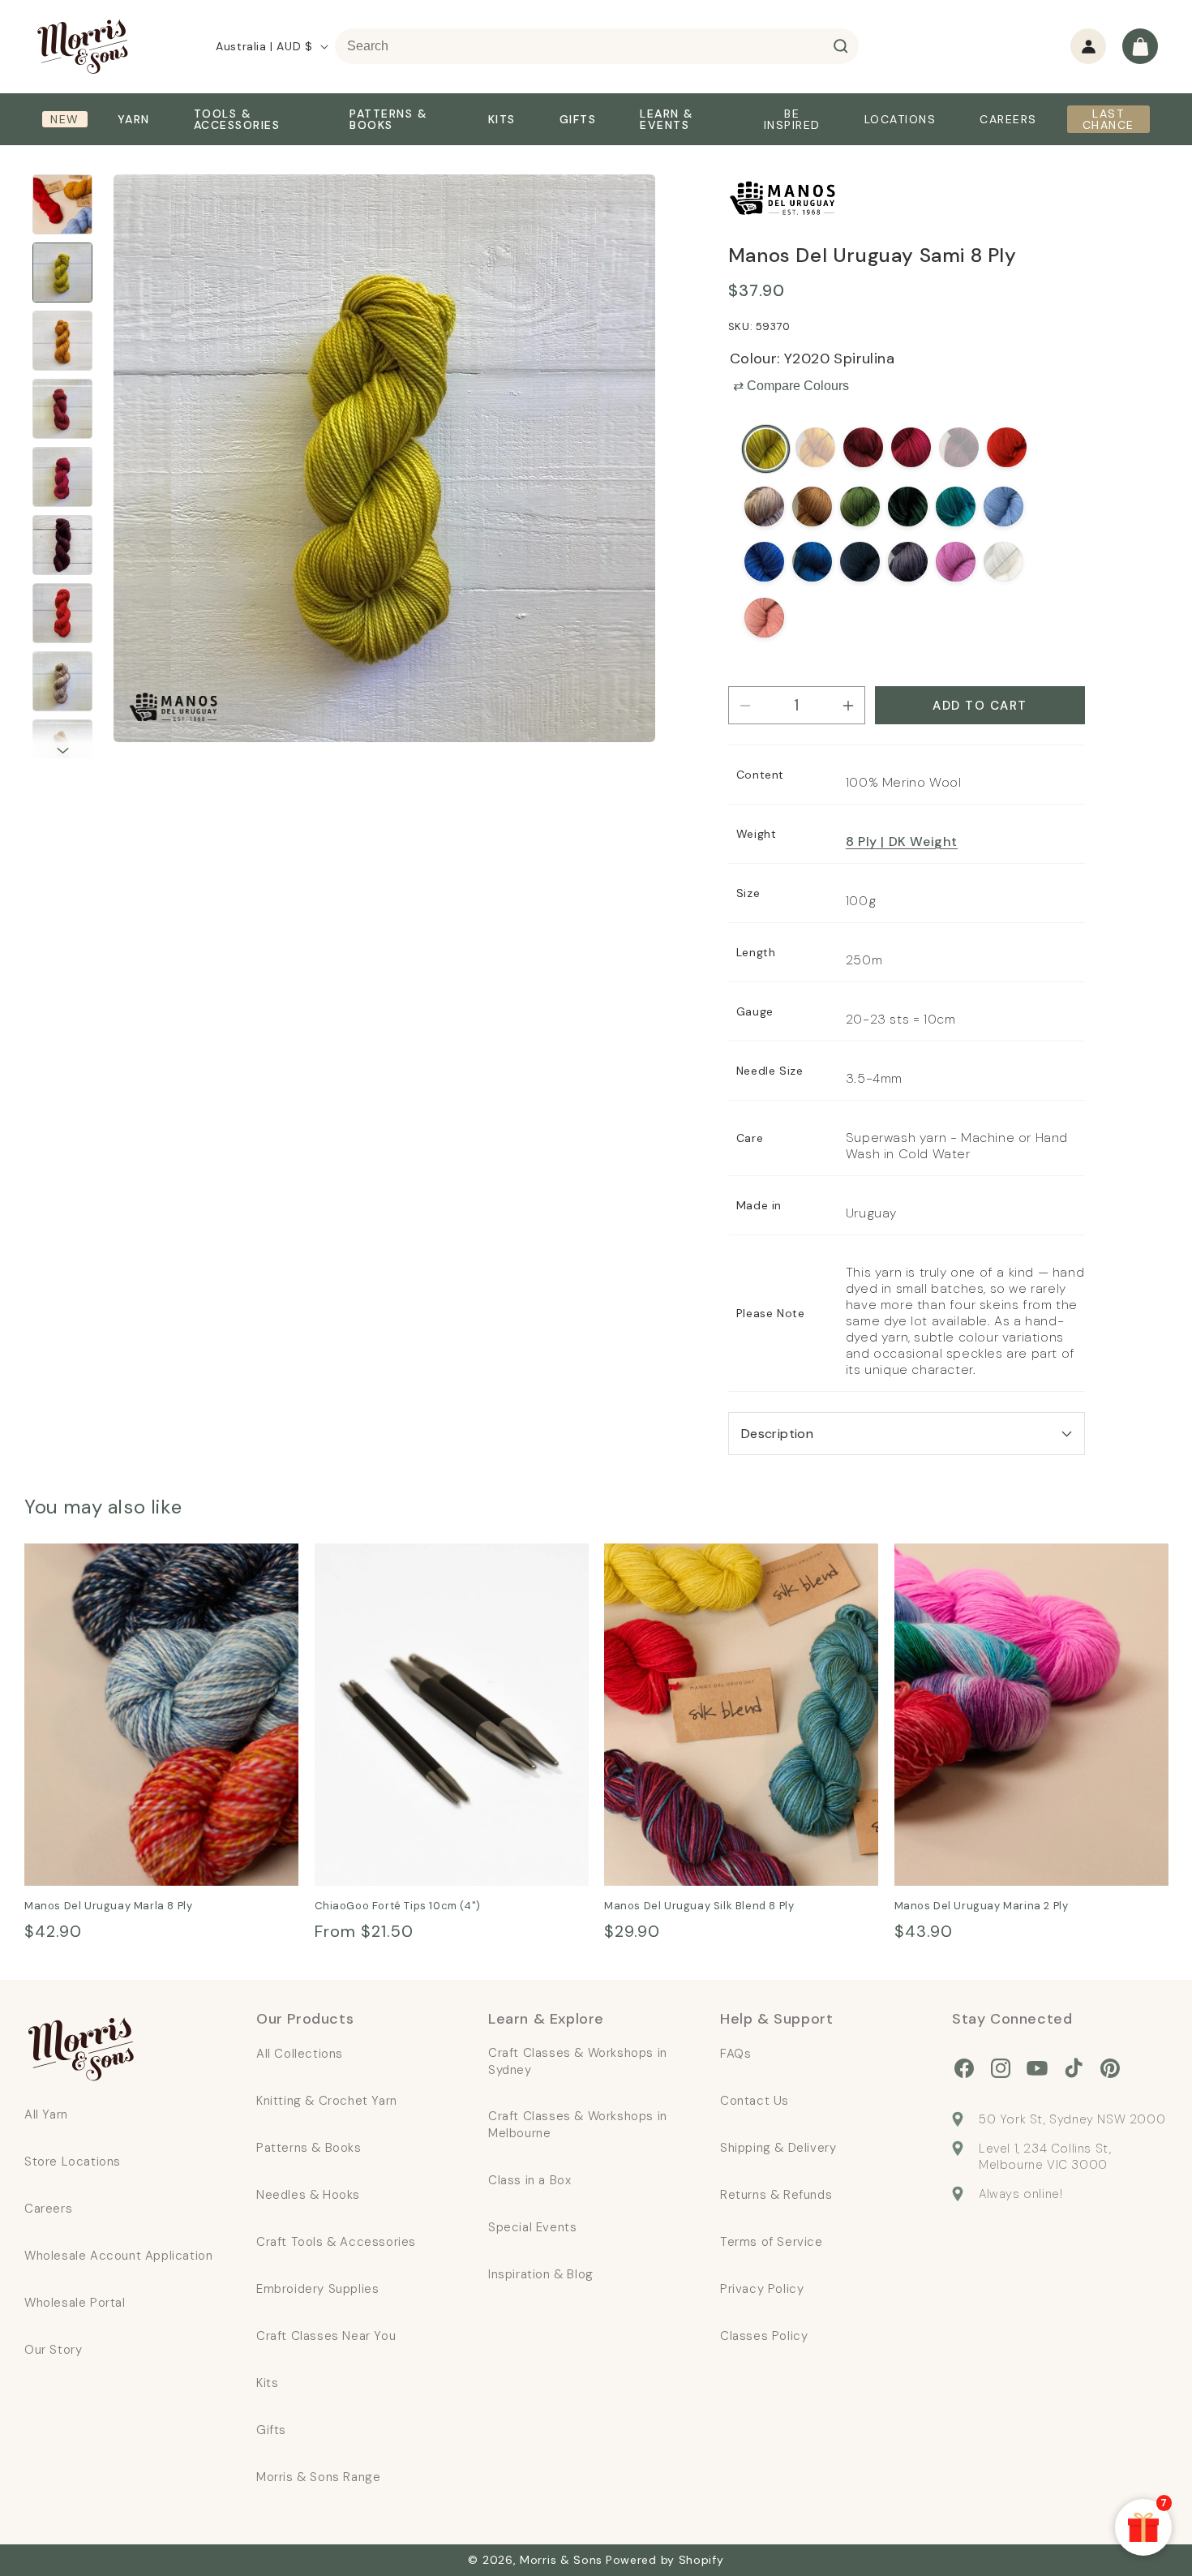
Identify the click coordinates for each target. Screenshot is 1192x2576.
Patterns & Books (309, 2148)
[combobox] (597, 46)
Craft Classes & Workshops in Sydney (578, 2061)
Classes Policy (764, 2336)
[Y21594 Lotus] (764, 618)
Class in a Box (530, 2180)
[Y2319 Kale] (908, 507)
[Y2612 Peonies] (956, 562)
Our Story (53, 2350)
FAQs (735, 2054)
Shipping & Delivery (778, 2148)
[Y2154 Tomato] (1007, 447)
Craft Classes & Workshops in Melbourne (578, 2125)
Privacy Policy (762, 2289)
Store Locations (73, 2162)
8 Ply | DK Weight (902, 841)
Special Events (532, 2227)
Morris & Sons (561, 2560)
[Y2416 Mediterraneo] (764, 562)
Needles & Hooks (308, 2195)
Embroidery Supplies (317, 2289)
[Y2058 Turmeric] (815, 447)
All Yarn (46, 2114)
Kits (267, 2383)
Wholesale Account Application (118, 2256)
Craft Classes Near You (326, 2336)
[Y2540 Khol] (908, 562)
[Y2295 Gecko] (860, 507)
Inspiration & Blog (541, 2274)
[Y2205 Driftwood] (764, 507)
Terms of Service (772, 2242)
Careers (48, 2209)
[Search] (841, 46)
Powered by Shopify (665, 2560)
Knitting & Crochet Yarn (327, 2101)
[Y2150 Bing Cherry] (959, 447)
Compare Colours (791, 386)
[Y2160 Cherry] (911, 447)
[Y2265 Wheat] (812, 507)
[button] (1140, 46)
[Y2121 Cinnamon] (863, 447)
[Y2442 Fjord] (812, 562)
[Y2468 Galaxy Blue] (860, 562)
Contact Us (755, 2101)
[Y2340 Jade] (956, 507)
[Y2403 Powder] (1003, 507)
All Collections (300, 2054)
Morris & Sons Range (318, 2477)
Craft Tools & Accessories (336, 2242)
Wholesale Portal (75, 2303)
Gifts (271, 2430)
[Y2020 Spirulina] (766, 449)
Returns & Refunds (776, 2195)
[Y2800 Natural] (1003, 562)
